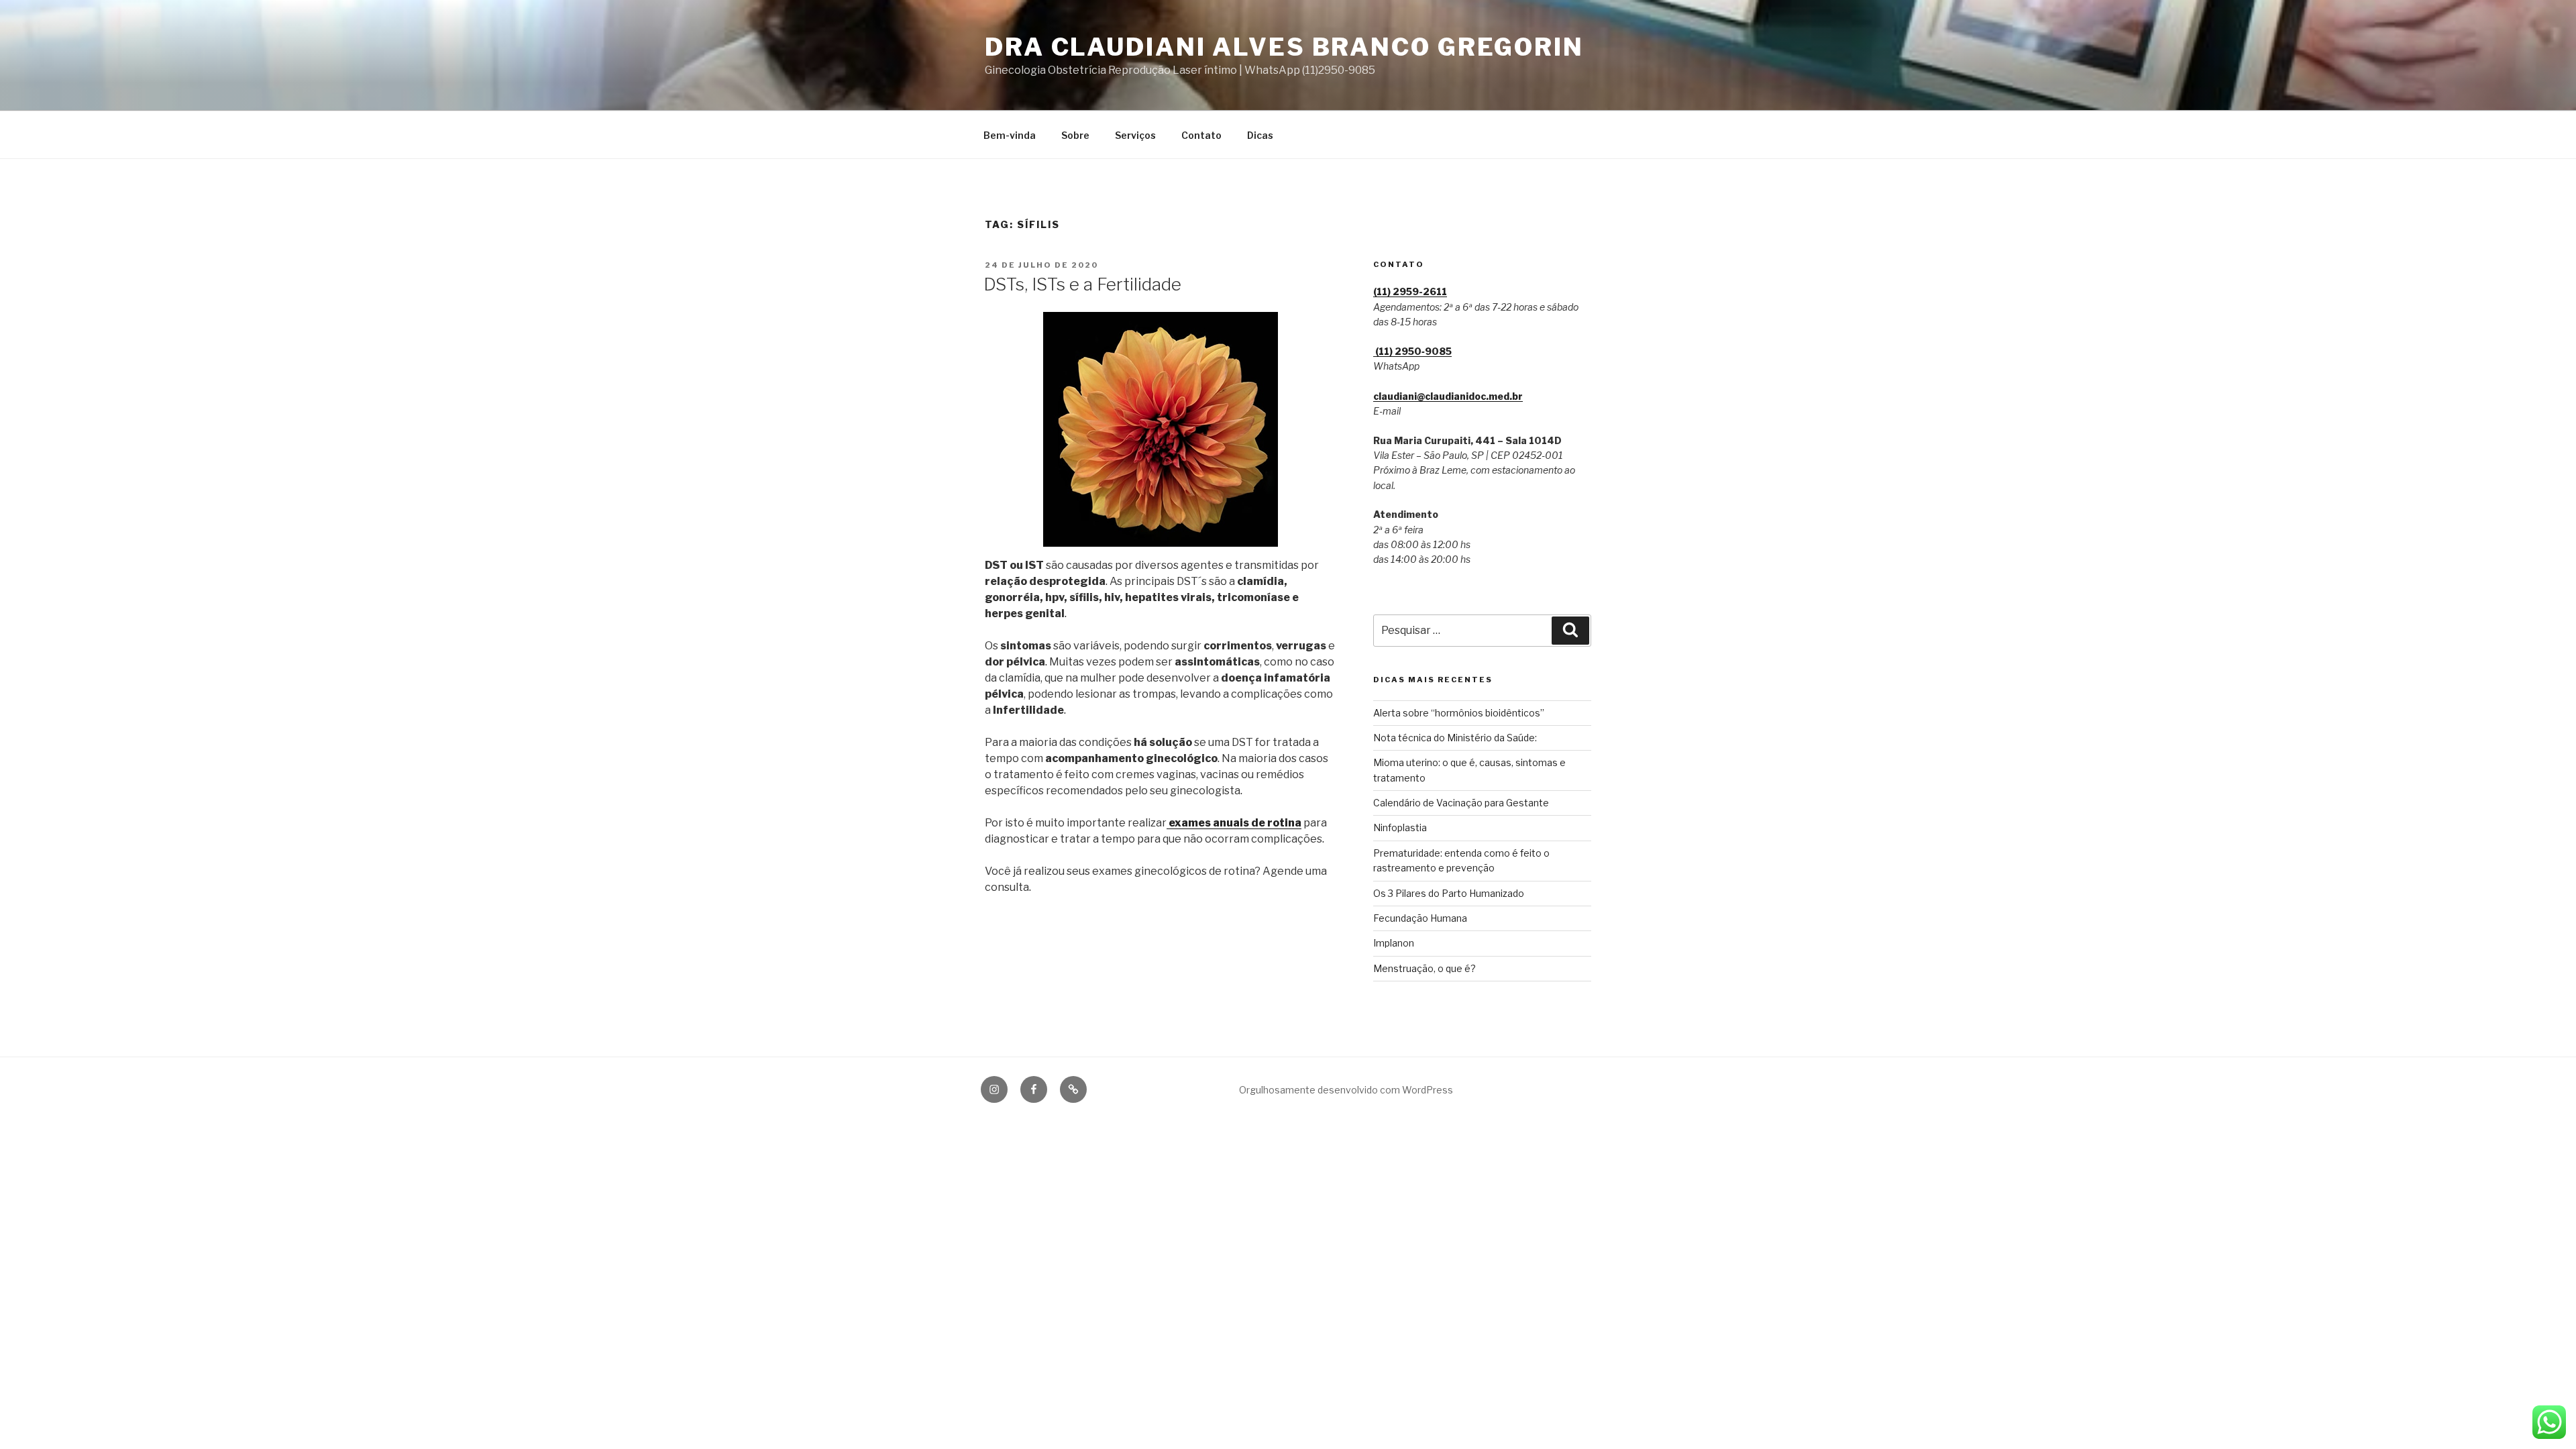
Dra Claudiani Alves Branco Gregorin (1284, 47)
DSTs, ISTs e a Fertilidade (1082, 284)
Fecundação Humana (1420, 918)
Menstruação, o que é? (1425, 968)
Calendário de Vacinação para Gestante (1461, 803)
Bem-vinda (1010, 135)
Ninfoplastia (1400, 827)
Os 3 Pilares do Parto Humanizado (1449, 893)
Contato (1201, 135)
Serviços (1135, 135)
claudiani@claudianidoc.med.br (1448, 396)
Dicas (1260, 135)
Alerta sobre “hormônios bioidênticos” (1459, 713)
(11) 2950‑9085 (1412, 351)
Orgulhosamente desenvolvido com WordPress (1346, 1090)
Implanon (1394, 943)
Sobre (1075, 135)
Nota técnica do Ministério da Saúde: (1455, 738)
